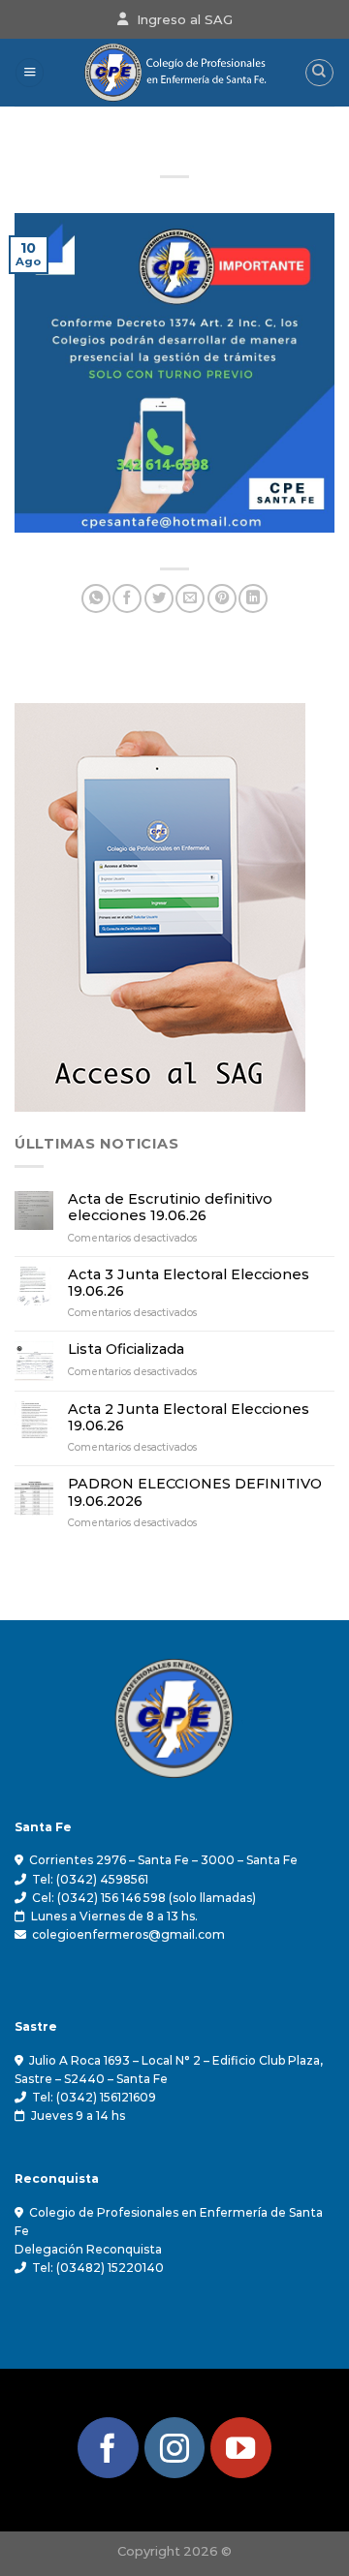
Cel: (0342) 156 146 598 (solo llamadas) (144, 1898)
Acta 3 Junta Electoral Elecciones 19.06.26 (189, 1283)
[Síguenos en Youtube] (241, 2448)
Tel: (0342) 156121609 (94, 2097)
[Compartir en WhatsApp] (96, 598)
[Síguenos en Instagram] (175, 2448)
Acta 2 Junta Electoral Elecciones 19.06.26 (189, 1418)
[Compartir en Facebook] (127, 598)
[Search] (319, 73)
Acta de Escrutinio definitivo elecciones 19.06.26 (170, 1208)
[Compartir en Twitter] (159, 598)
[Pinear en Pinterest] (222, 598)
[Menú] (30, 73)
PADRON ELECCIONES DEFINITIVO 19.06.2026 (195, 1492)
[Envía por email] (190, 598)
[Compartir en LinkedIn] (253, 598)
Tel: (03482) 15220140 (98, 2268)
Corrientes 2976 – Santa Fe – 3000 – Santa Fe (163, 1860)
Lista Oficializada (126, 1349)
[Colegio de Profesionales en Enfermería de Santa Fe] (175, 73)
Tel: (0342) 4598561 (90, 1879)
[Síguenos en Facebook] (108, 2448)
